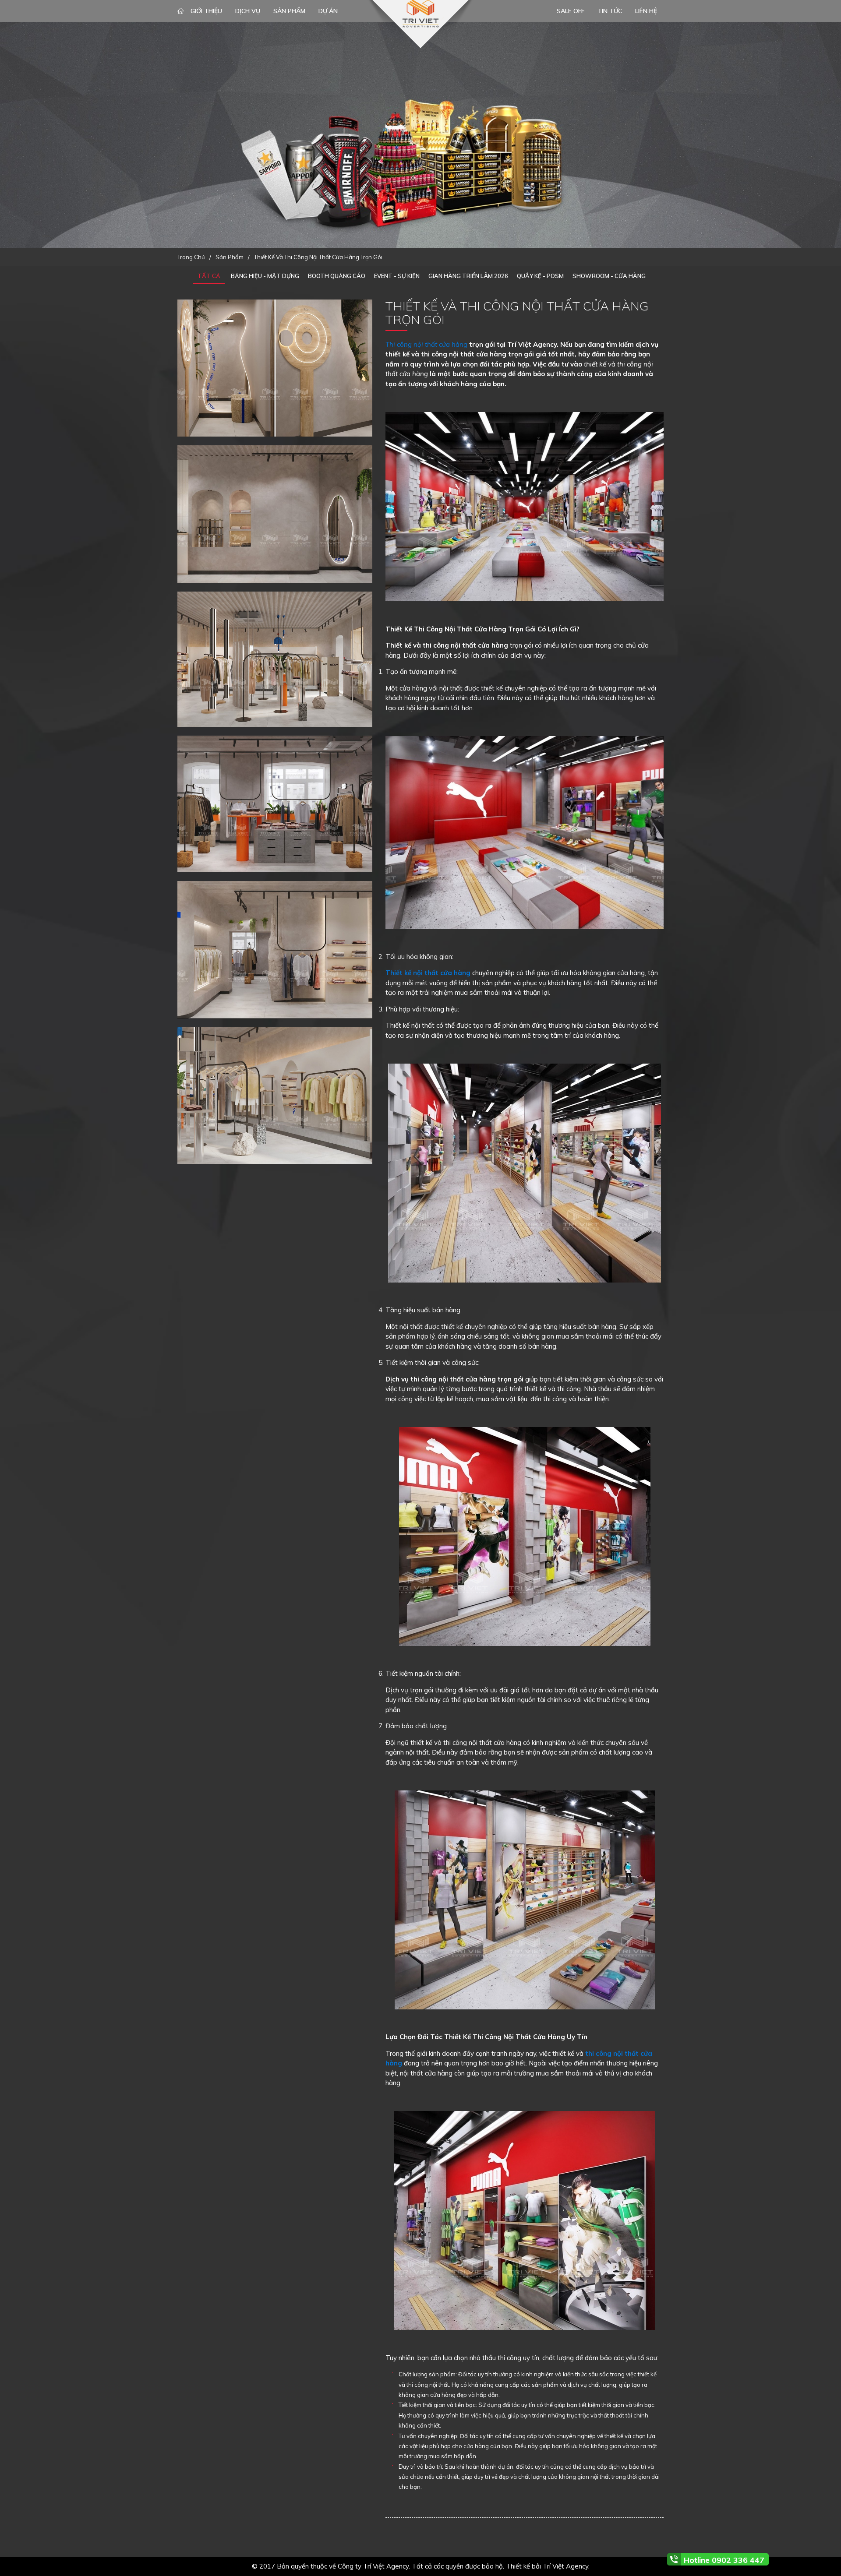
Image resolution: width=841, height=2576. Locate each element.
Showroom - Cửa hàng (609, 276)
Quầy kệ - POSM (540, 276)
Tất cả (209, 276)
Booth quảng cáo (337, 276)
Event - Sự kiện (397, 276)
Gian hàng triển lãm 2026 (468, 276)
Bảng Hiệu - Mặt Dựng (265, 276)
